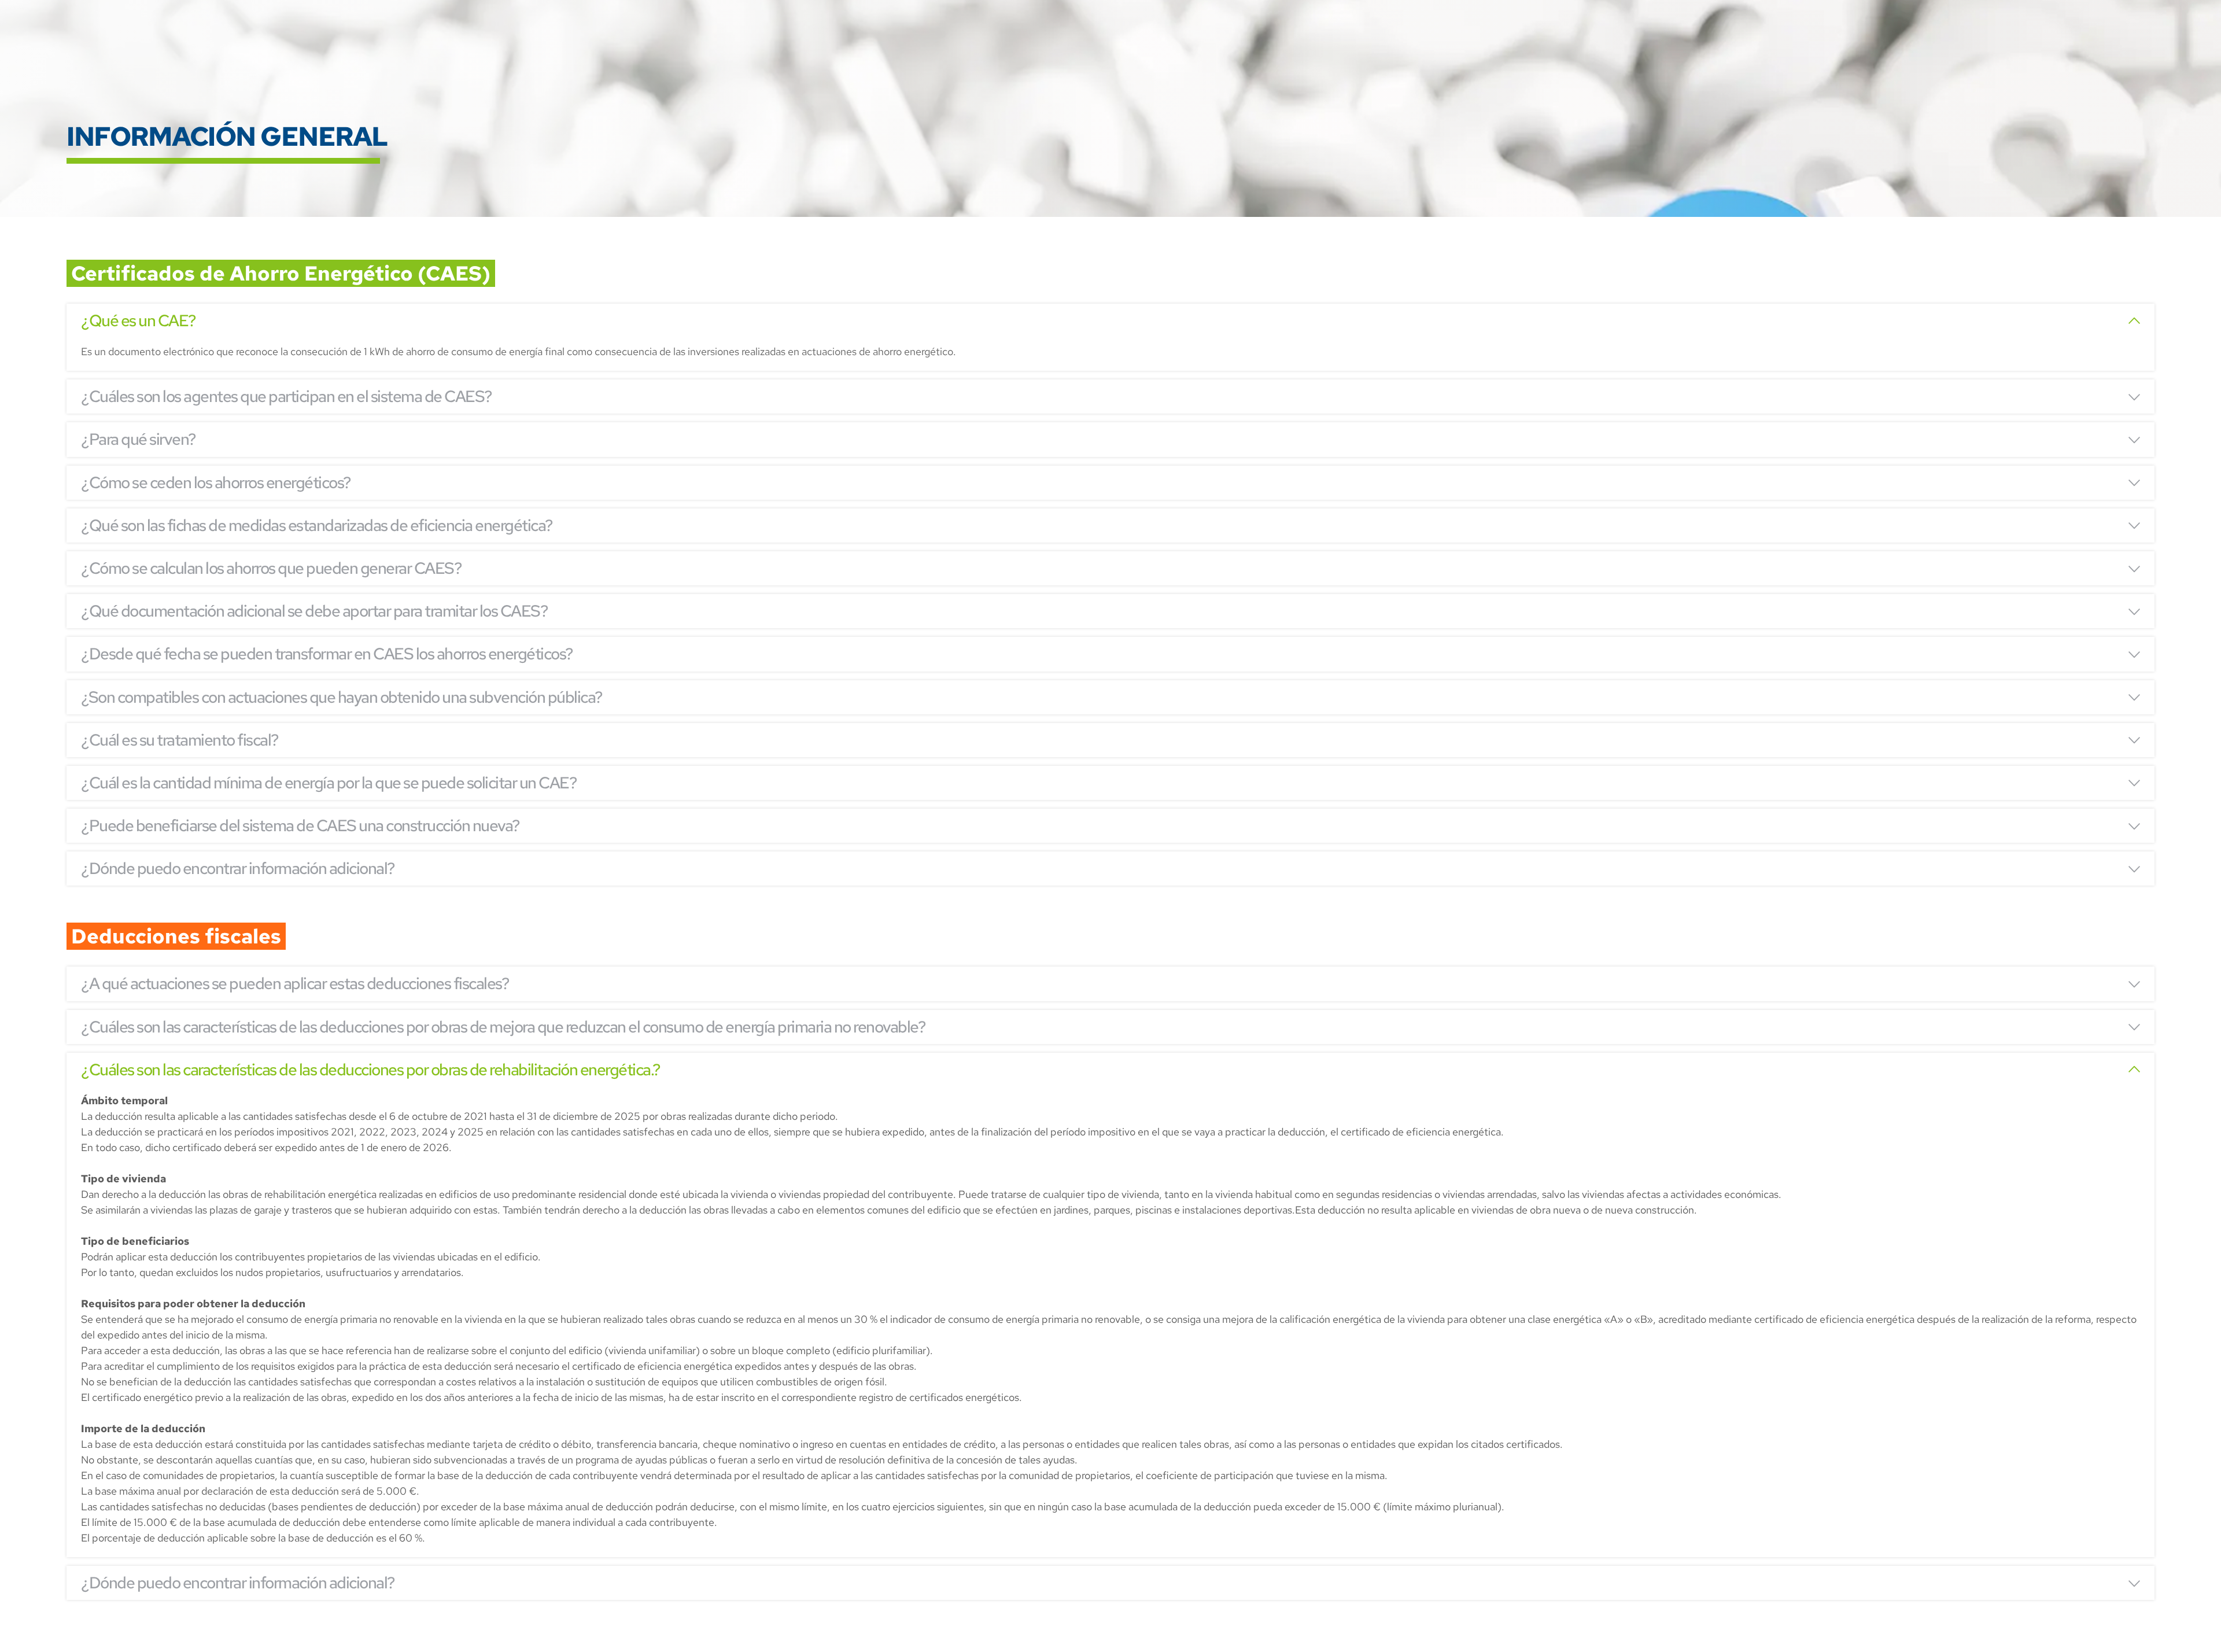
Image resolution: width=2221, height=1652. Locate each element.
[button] (1110, 321)
